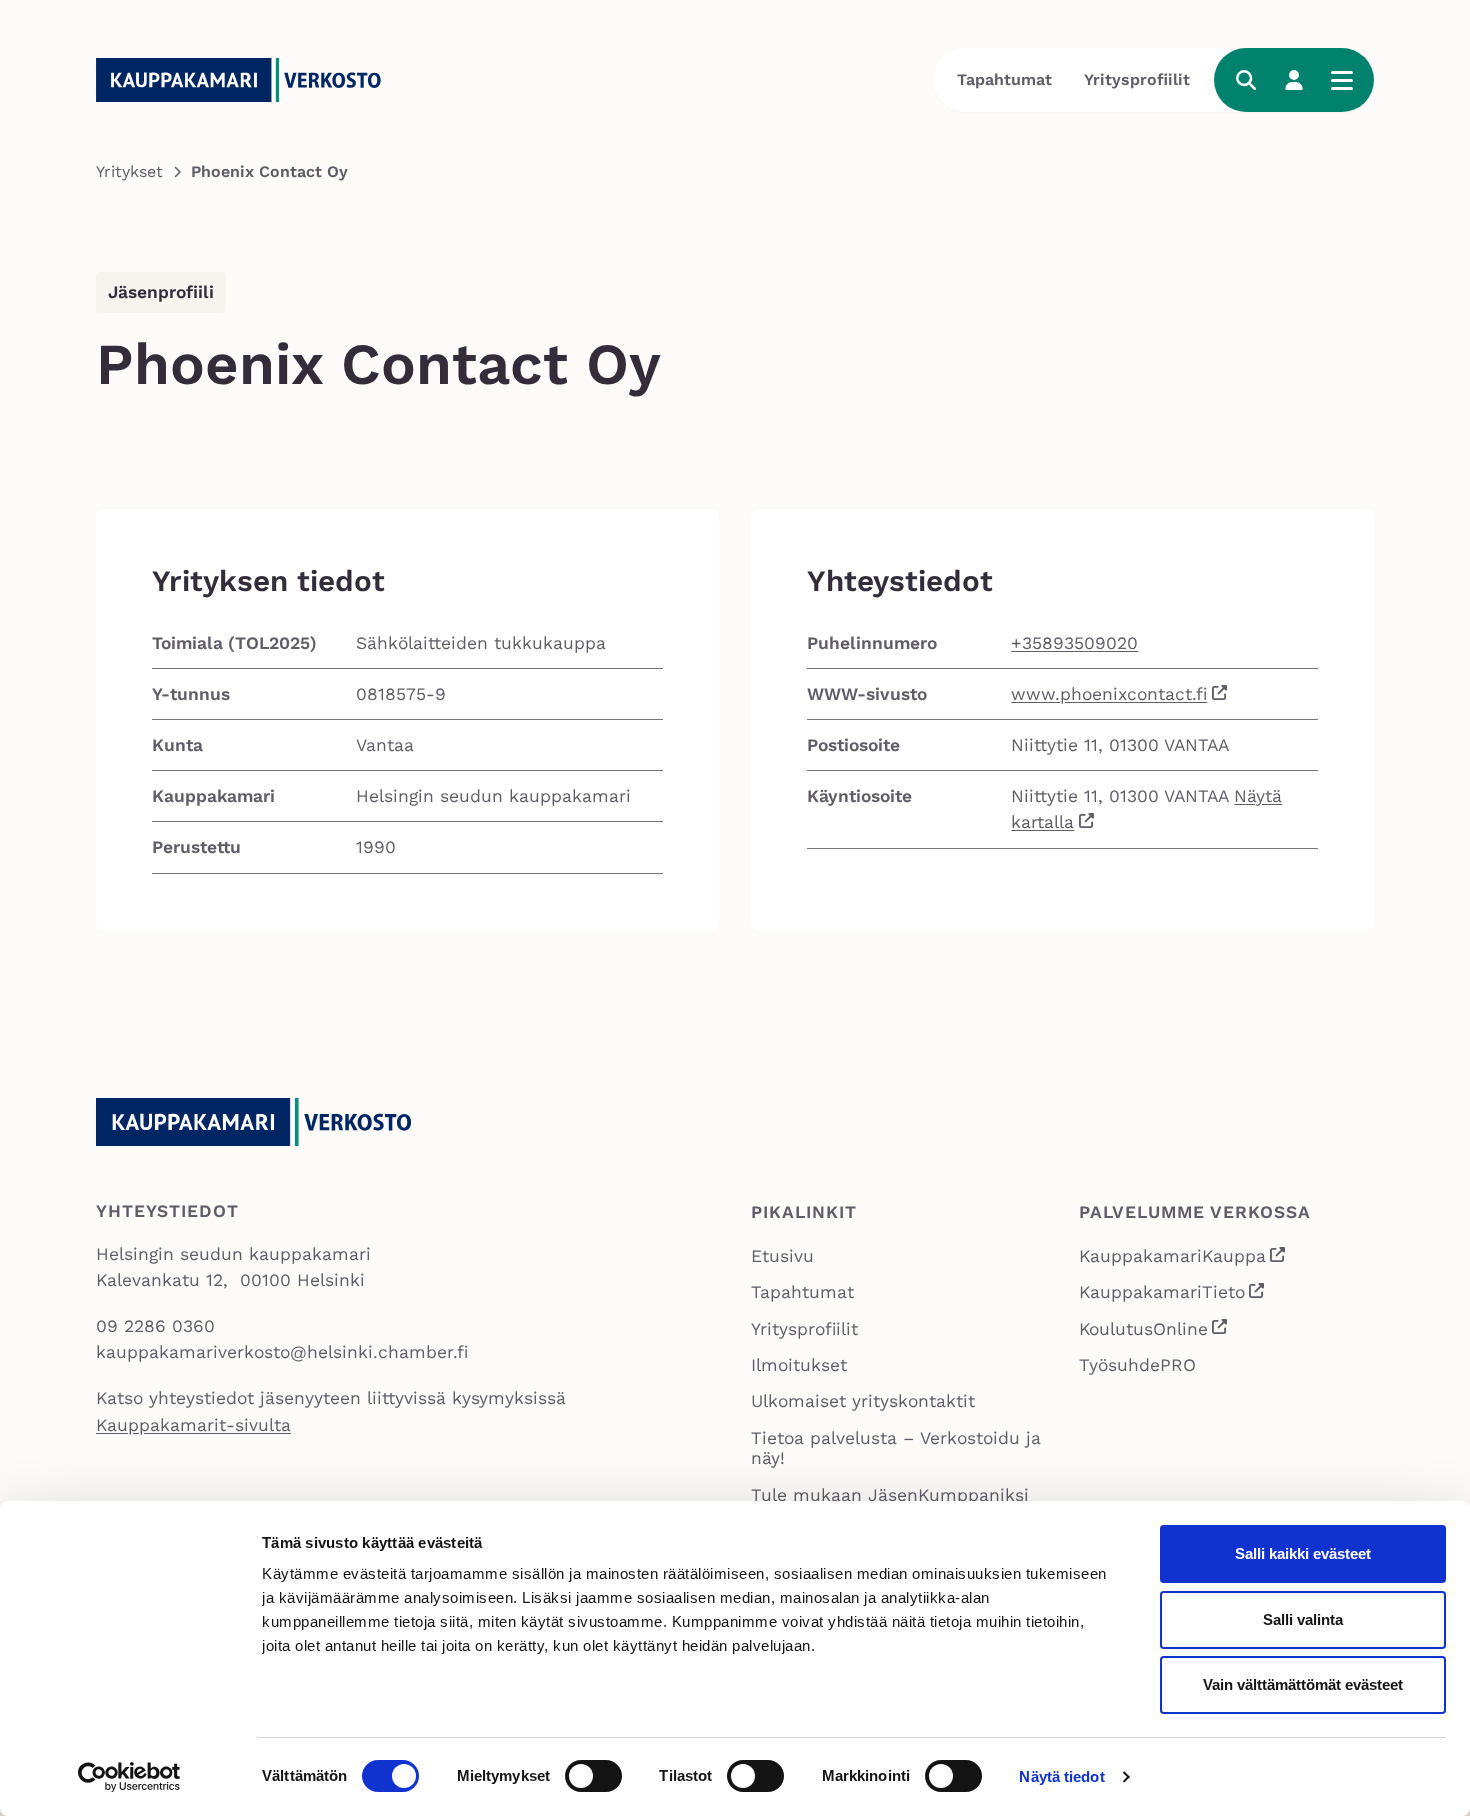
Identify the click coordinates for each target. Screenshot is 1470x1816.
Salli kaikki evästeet (1303, 1553)
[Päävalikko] (1342, 80)
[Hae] (1246, 80)
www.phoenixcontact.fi (1109, 694)
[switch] (593, 1776)
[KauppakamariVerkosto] (246, 80)
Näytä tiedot (1061, 1776)
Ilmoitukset (799, 1365)
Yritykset (129, 171)
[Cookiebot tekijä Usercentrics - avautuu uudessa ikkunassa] (129, 1777)
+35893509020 (1074, 643)
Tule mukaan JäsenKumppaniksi (890, 1495)
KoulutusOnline (1154, 1331)
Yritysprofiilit (1137, 79)
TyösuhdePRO (1137, 1365)
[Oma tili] (1294, 80)
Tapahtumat (1004, 79)
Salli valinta (1303, 1619)
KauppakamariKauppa (1183, 1258)
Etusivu (782, 1256)
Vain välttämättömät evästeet (1303, 1684)
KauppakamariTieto (1173, 1294)
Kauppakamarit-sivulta (193, 1425)
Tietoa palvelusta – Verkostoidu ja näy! (896, 1448)
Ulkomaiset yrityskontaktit (863, 1401)
